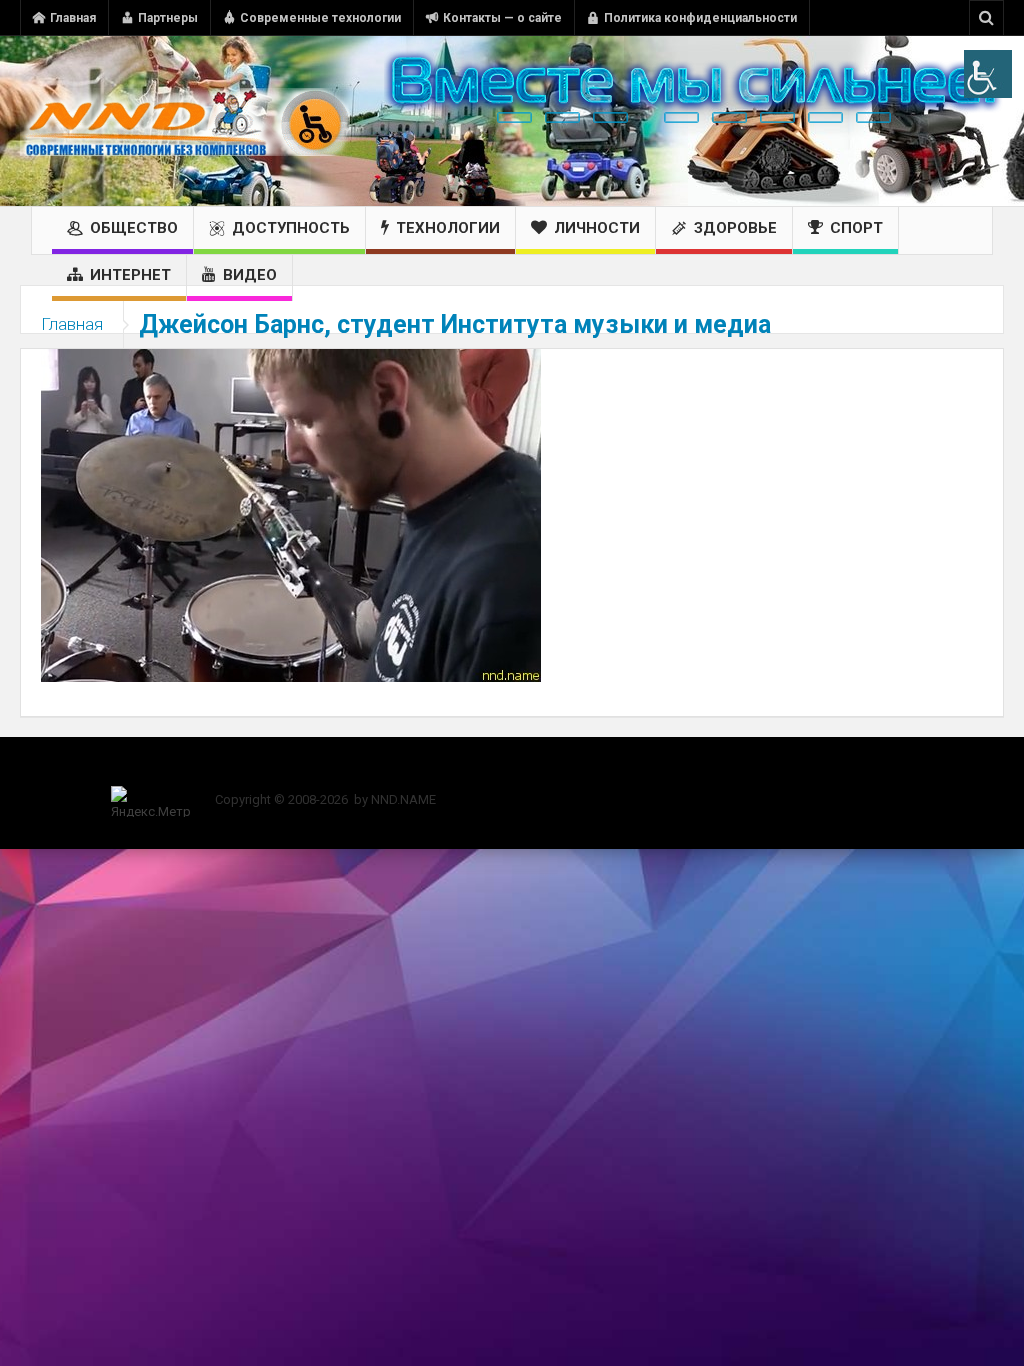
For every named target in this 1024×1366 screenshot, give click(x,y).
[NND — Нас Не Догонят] (185, 121)
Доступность (291, 228)
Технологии (448, 228)
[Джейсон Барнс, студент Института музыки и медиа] (291, 514)
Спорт (856, 228)
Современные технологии (320, 18)
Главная (73, 18)
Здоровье (735, 228)
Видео (250, 275)
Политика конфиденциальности (700, 18)
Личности (597, 228)
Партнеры (168, 18)
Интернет (130, 275)
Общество (134, 228)
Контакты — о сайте (502, 18)
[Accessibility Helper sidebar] (988, 74)
